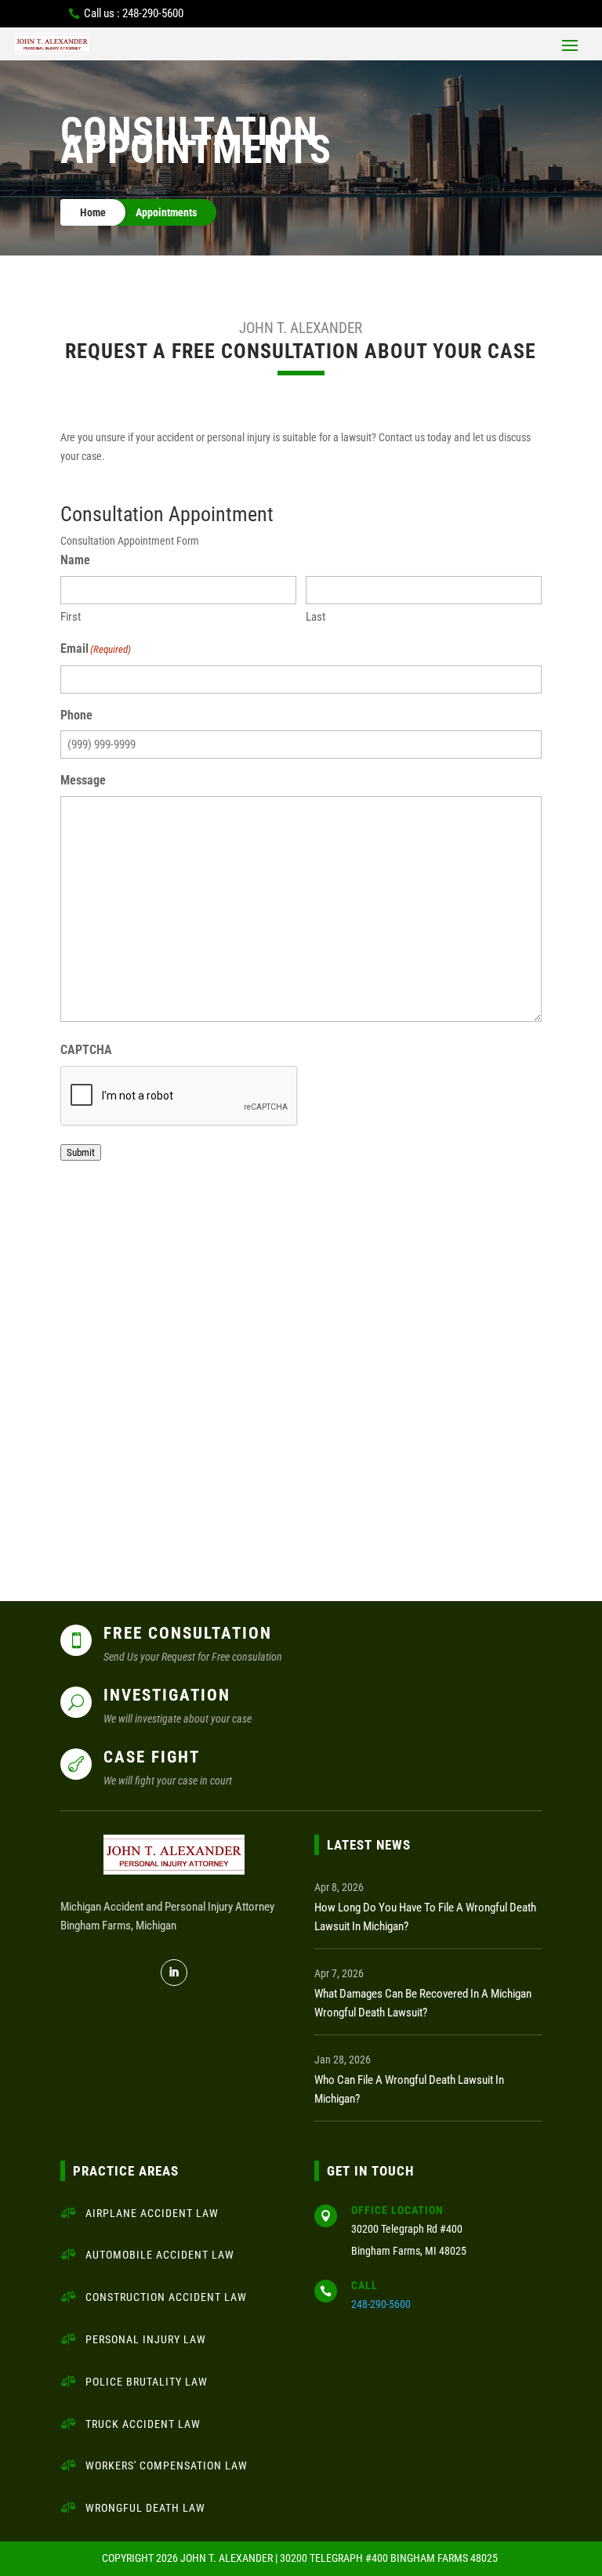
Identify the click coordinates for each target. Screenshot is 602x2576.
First (71, 617)
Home (93, 212)
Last (316, 617)
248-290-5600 (381, 2304)
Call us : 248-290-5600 (134, 13)
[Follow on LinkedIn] (174, 1973)
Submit (81, 1152)
